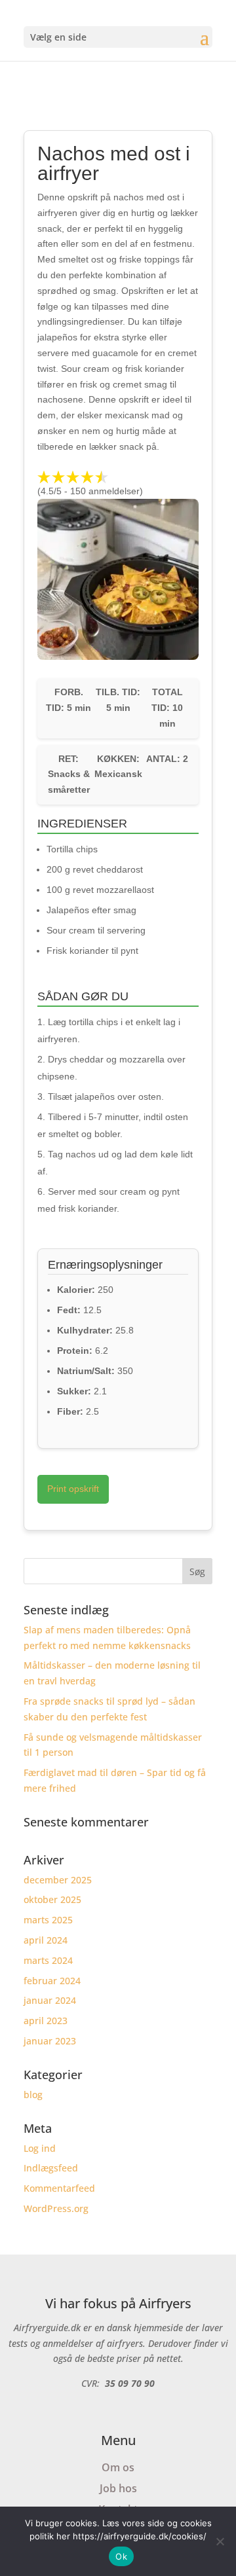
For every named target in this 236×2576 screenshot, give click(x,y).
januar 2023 (50, 2041)
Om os (118, 2467)
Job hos (118, 2488)
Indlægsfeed (51, 2168)
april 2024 (46, 1940)
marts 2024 (48, 1960)
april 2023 (46, 2021)
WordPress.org (56, 2208)
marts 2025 (48, 1920)
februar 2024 (52, 1981)
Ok (121, 2556)
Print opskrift (73, 1489)
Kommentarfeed (59, 2188)
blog (33, 2095)
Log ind (40, 2148)
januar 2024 (50, 2000)
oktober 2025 (52, 1899)
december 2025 (58, 1880)
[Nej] (220, 2541)
